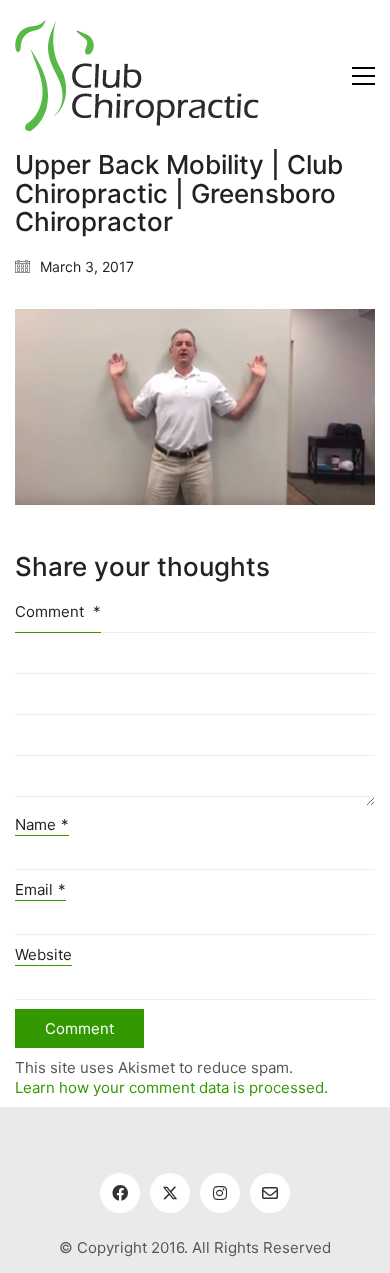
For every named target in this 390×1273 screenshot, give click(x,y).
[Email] (270, 1193)
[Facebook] (120, 1193)
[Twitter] (170, 1193)
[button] (363, 76)
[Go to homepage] (137, 75)
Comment (58, 611)
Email (40, 889)
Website (43, 954)
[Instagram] (220, 1193)
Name (42, 824)
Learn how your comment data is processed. (171, 1087)
